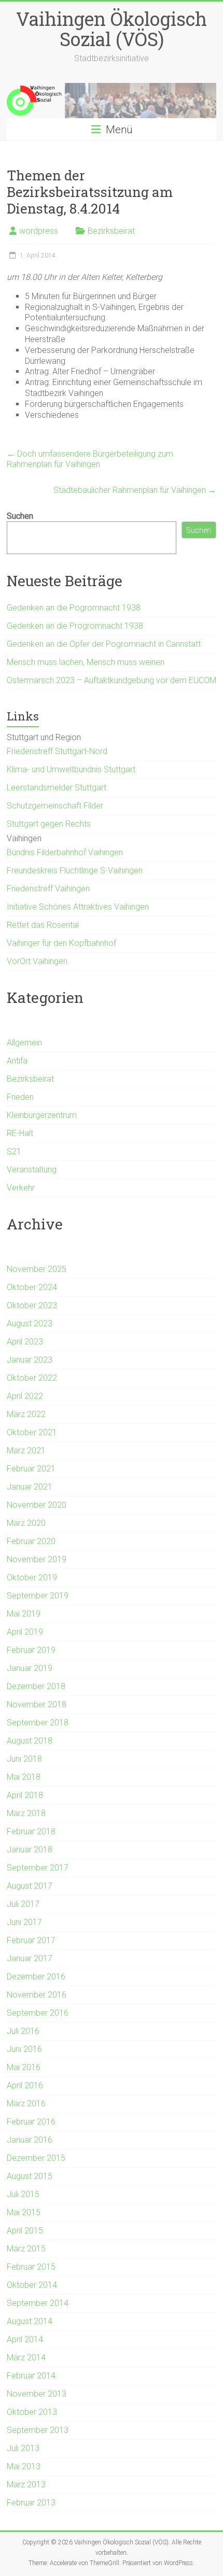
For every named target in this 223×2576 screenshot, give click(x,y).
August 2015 (30, 2176)
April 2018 (25, 1795)
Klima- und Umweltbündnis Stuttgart (71, 769)
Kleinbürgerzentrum (42, 1115)
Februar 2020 (31, 1541)
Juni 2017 (24, 1922)
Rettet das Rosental (43, 925)
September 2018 (38, 1723)
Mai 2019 (24, 1614)
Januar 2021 (30, 1487)
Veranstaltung (32, 1170)
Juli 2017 (23, 1904)
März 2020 (26, 1523)
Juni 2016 (24, 2049)
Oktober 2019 (32, 1577)
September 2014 (38, 2303)
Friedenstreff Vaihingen (48, 889)
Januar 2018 (30, 1850)
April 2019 (25, 1632)
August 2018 (30, 1741)
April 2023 (25, 1342)
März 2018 (26, 1813)
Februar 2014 (31, 2376)
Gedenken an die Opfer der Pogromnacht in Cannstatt (104, 644)
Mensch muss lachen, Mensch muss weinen (86, 662)
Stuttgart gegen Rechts (49, 824)
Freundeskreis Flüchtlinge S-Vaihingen (75, 871)
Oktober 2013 (32, 2412)
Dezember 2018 (36, 1686)
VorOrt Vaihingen (37, 961)
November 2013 (37, 2394)
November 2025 (37, 1269)
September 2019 (38, 1596)
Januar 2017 (30, 1958)
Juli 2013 (23, 2448)
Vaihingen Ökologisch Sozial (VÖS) (112, 29)
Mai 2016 (24, 2067)
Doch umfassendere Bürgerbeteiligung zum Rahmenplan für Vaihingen (90, 459)
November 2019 (37, 1559)
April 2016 (25, 2085)
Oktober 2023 (32, 1305)
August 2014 (30, 2321)
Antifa (17, 1061)
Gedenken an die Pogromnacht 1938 (74, 608)
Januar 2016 (30, 2140)
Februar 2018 (31, 1831)
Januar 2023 (30, 1360)
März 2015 (26, 2249)
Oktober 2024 (32, 1287)
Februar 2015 (31, 2267)
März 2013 (26, 2485)
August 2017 (30, 1886)
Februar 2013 (31, 2503)
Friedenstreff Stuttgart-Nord (57, 751)
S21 (14, 1151)
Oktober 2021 (32, 1432)
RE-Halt (20, 1133)
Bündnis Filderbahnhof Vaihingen (65, 852)
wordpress (39, 231)
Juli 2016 (23, 2031)
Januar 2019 (30, 1668)
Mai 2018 (24, 1777)
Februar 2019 (31, 1650)
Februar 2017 (31, 1940)
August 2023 (30, 1324)
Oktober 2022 (32, 1378)
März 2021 (26, 1450)
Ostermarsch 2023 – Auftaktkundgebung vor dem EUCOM (112, 680)
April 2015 (25, 2231)
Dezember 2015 (36, 2158)
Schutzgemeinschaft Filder (55, 806)
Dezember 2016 (36, 1977)
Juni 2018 (24, 1759)
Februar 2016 (31, 2122)
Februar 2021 (31, 1469)
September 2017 (38, 1868)
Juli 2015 (23, 2194)
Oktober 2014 (32, 2285)
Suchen (20, 516)
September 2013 (38, 2430)
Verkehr (21, 1188)
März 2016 (26, 2104)
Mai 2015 (24, 2212)
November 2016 (37, 1995)
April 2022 (25, 1396)
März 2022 (26, 1414)
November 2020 (37, 1505)
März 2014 (26, 2358)
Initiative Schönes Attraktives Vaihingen (78, 907)
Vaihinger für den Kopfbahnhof (61, 943)
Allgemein (24, 1043)
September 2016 (38, 2013)
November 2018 (37, 1704)
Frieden (20, 1097)
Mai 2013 (24, 2466)
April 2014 (25, 2339)
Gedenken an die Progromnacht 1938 (75, 626)
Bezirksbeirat (111, 231)
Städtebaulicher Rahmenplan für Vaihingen (135, 490)
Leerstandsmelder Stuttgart (57, 788)
